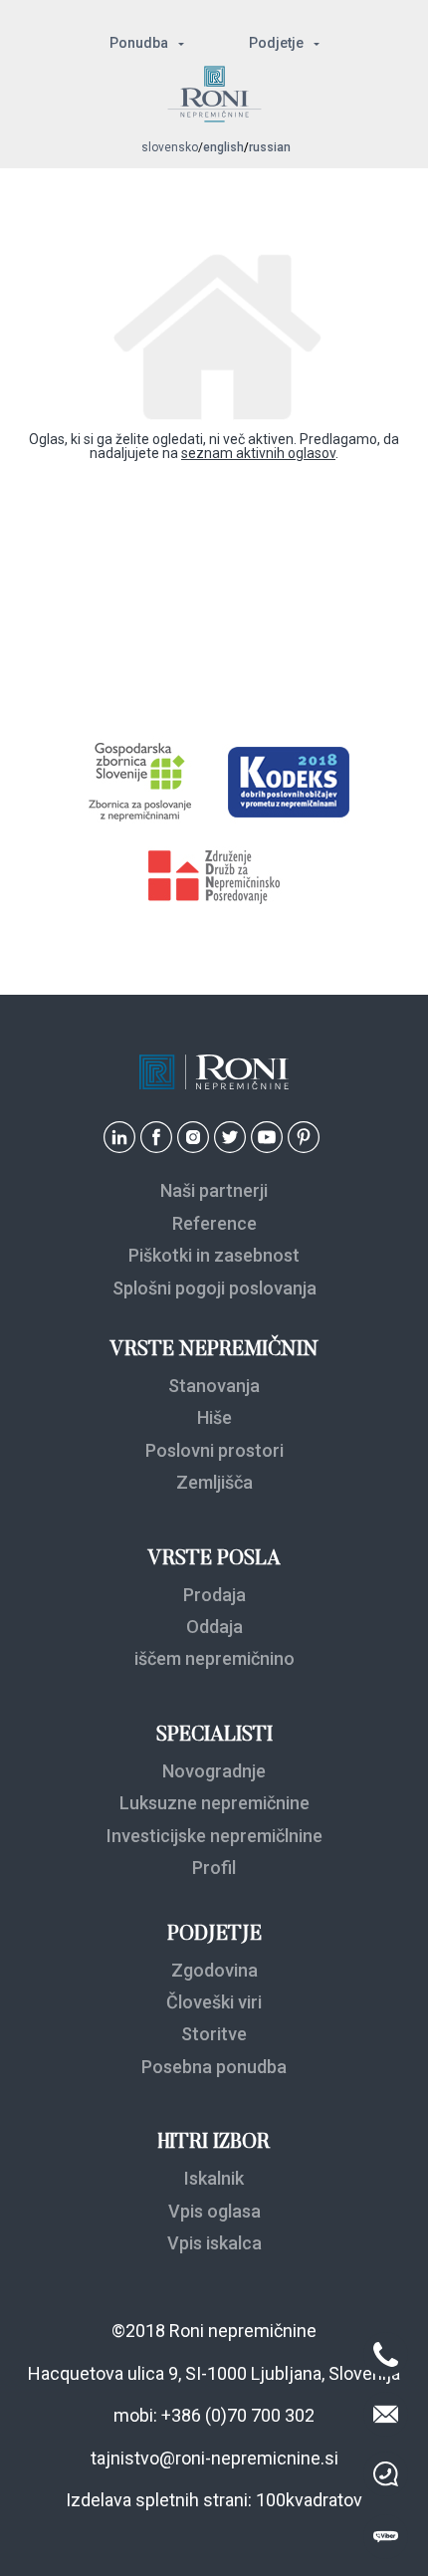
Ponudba (139, 43)
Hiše (214, 1417)
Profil (214, 1868)
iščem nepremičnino (214, 1658)
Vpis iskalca (214, 2243)
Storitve (214, 2034)
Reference (214, 1223)
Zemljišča (214, 1482)
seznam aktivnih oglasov (258, 453)
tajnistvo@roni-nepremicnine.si (214, 2458)
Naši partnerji (214, 1190)
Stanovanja (214, 1386)
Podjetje (276, 43)
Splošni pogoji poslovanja (214, 1288)
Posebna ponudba (214, 2067)
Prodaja (214, 1595)
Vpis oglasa (214, 2211)
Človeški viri (214, 2002)
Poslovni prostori (214, 1450)
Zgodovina (214, 1970)
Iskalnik (214, 2178)
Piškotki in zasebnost (214, 1255)
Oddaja (214, 1627)
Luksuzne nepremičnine (214, 1803)
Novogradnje (214, 1771)
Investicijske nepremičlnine (214, 1836)
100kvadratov (309, 2500)
